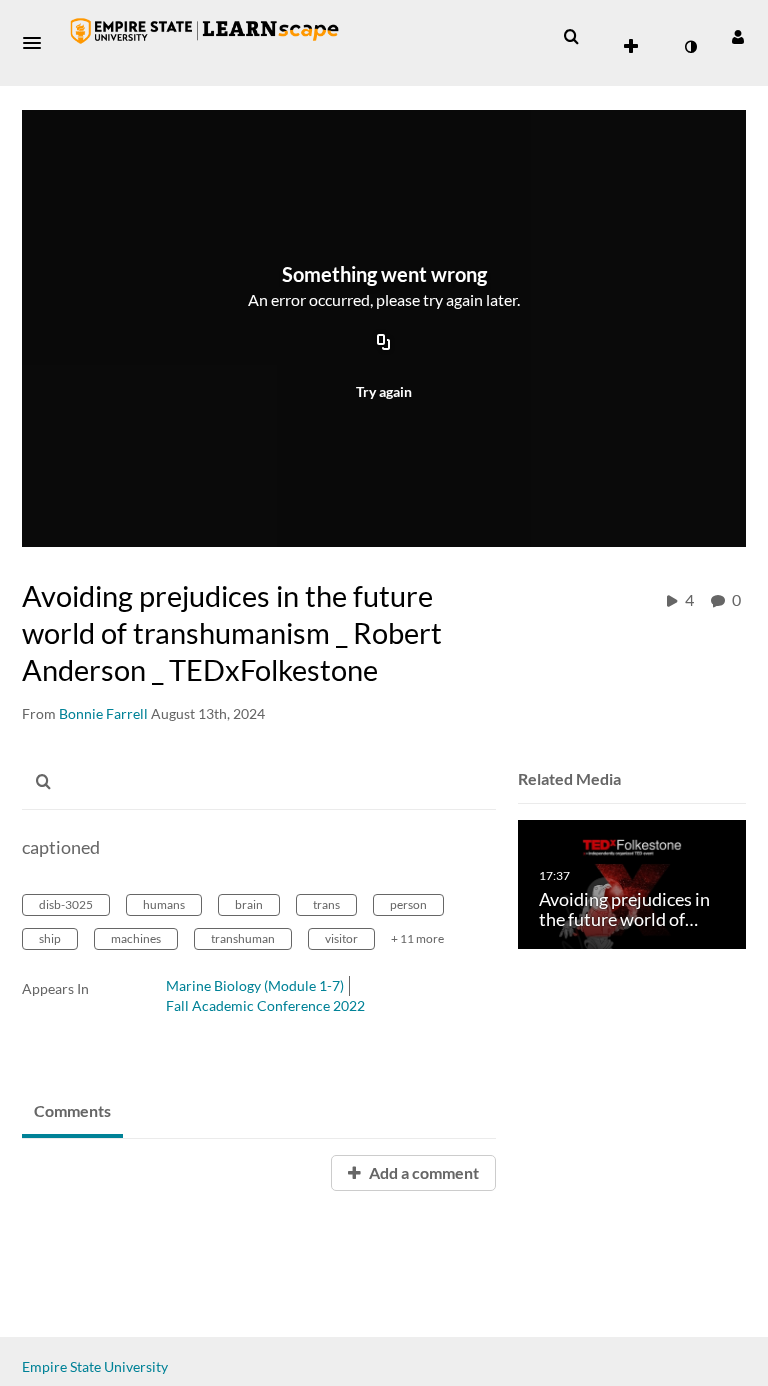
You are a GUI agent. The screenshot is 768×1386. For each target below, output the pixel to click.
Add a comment (422, 1172)
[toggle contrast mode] (690, 47)
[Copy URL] (384, 343)
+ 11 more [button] (417, 938)
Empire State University (95, 1366)
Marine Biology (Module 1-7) (255, 985)
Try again (384, 391)
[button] (38, 43)
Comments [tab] (72, 1110)
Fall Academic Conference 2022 (265, 1005)
